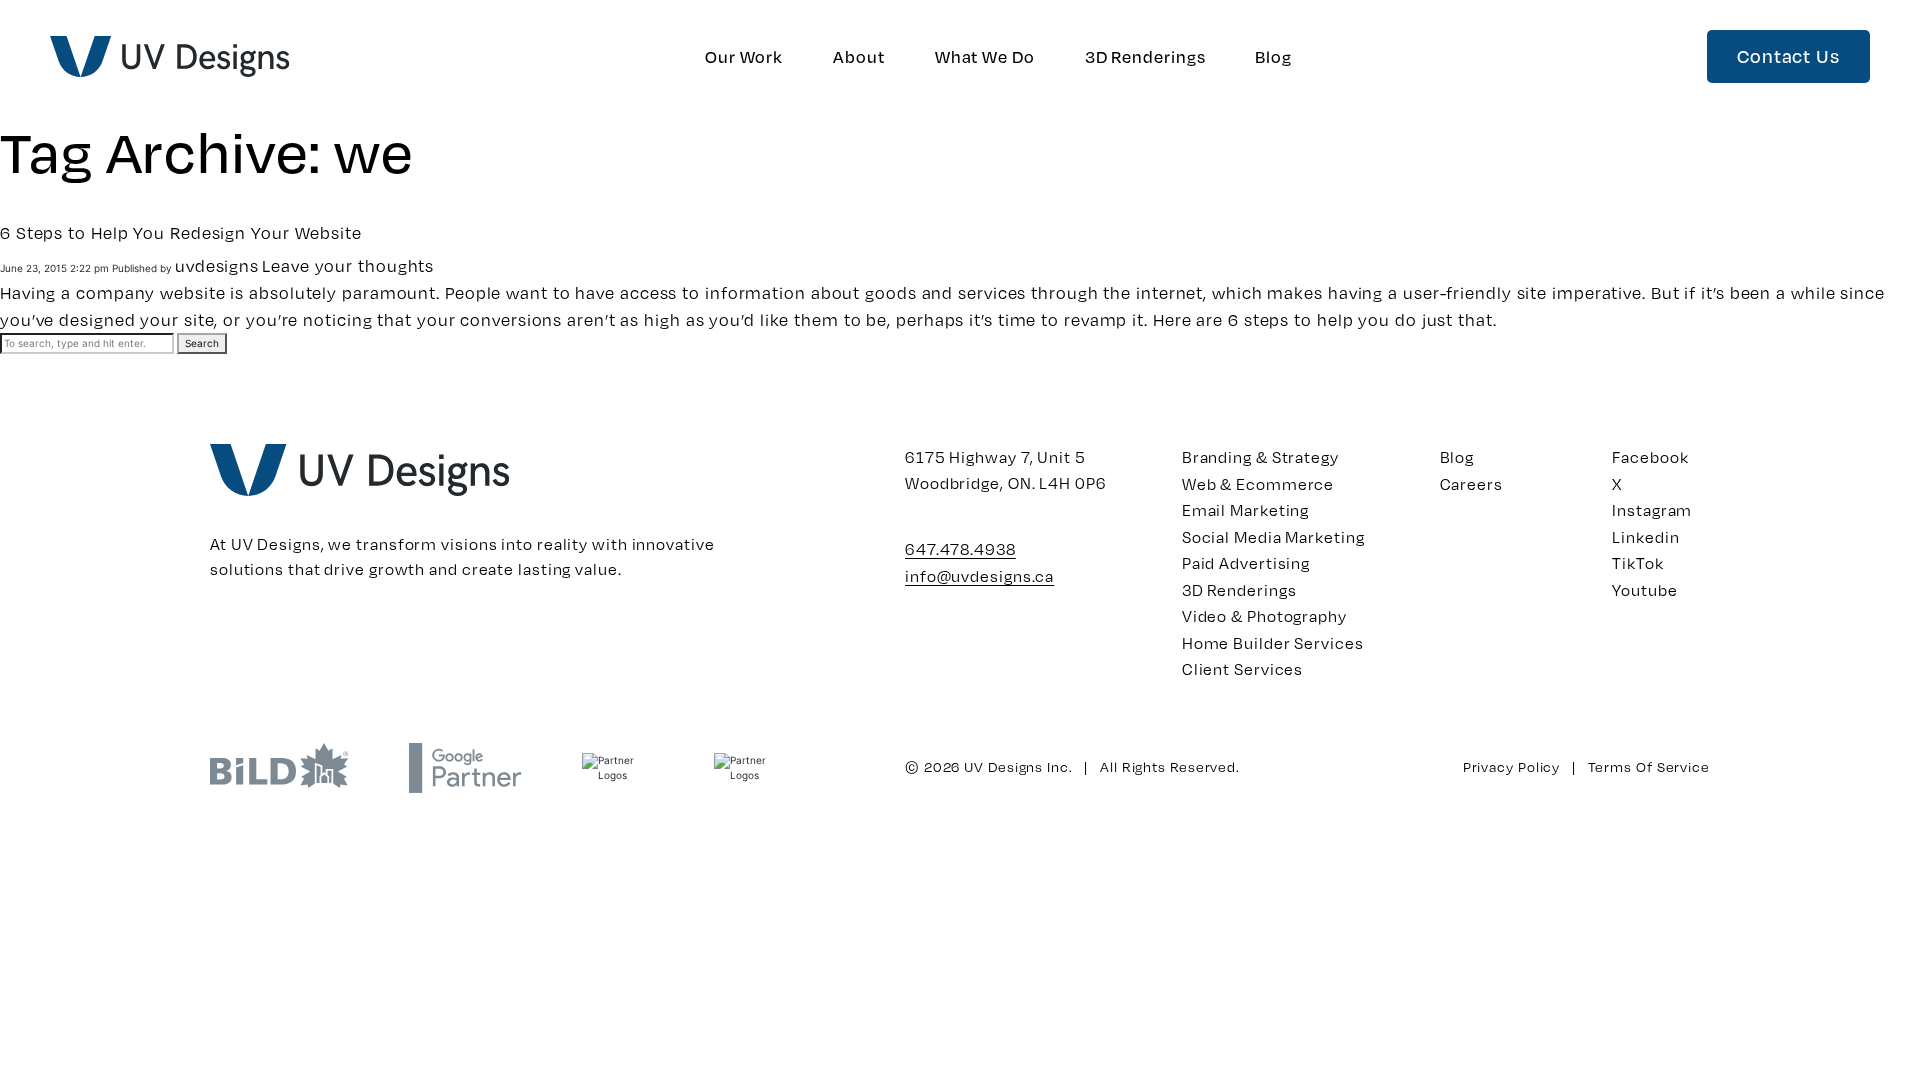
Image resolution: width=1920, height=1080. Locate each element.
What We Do (985, 56)
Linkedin (1645, 536)
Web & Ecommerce (1258, 483)
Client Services (1243, 668)
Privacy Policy (1512, 766)
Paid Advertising (1246, 562)
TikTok (1637, 562)
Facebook (1650, 456)
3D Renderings (1145, 56)
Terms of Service (1649, 766)
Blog (1273, 56)
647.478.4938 (960, 548)
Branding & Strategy (1260, 456)
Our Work (744, 56)
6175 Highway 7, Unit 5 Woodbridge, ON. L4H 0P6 (1006, 469)
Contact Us (1788, 55)
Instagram (1652, 509)
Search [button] (202, 343)
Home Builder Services (1273, 642)
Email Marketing (1246, 509)
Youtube (1644, 589)
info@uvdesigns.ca (979, 575)
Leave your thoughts (348, 265)
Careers (1471, 483)
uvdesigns (217, 265)
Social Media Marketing (1273, 536)
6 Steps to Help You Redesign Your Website (181, 232)
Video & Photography (1264, 615)
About (859, 56)
